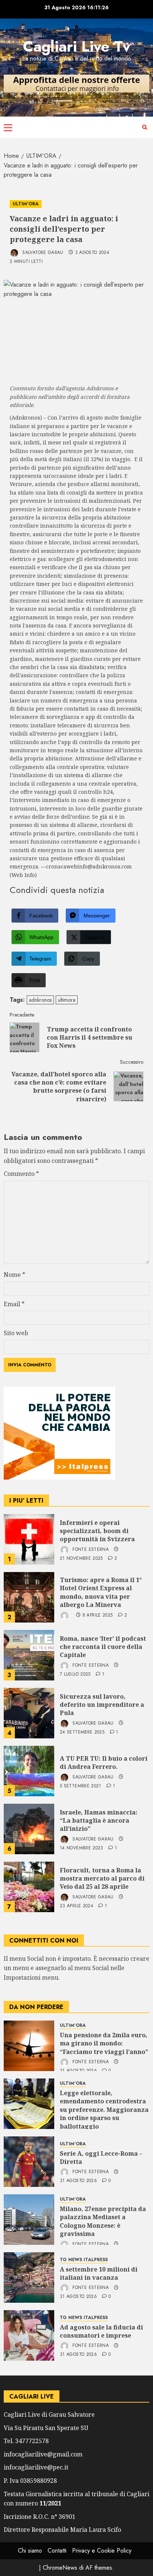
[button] (8, 127)
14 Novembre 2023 (82, 1848)
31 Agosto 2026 (78, 2181)
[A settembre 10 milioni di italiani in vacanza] (29, 2277)
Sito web (16, 1333)
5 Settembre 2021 (81, 1786)
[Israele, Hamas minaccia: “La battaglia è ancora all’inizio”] (29, 1829)
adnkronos (40, 1000)
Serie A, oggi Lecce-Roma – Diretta (101, 2158)
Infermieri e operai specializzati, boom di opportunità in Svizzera (97, 1531)
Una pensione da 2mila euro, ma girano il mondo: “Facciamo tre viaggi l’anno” (104, 2043)
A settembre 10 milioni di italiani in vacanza (99, 2273)
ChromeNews (60, 2568)
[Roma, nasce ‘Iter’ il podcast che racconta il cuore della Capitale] (29, 1655)
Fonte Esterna (90, 1549)
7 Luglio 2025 (75, 1675)
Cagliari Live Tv (77, 46)
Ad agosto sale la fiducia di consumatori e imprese (101, 2331)
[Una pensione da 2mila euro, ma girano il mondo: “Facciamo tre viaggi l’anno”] (29, 2046)
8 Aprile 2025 (98, 1615)
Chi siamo (30, 2551)
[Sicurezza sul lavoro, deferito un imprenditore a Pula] (29, 1713)
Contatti (57, 2551)
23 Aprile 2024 (76, 1906)
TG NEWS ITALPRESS (84, 2260)
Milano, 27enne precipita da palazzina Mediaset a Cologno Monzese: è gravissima (103, 2221)
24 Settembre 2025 (82, 1732)
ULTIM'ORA (26, 204)
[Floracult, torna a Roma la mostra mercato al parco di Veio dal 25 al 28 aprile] (29, 1887)
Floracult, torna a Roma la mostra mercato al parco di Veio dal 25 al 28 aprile (102, 1879)
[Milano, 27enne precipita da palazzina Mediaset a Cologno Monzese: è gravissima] (29, 2220)
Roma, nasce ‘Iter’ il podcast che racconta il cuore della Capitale (103, 1647)
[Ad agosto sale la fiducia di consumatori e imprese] (29, 2335)
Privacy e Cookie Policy (102, 2551)
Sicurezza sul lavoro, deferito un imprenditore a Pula (102, 1705)
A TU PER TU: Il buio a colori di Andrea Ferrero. (104, 1763)
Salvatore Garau (42, 252)
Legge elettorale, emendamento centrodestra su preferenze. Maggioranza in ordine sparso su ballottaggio (104, 2110)
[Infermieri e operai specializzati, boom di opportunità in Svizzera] (29, 1539)
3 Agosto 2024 (92, 253)
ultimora (67, 1000)
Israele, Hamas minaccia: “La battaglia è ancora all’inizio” (99, 1821)
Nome (14, 1275)
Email (14, 1304)
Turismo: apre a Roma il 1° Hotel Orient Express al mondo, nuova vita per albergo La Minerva (101, 1592)
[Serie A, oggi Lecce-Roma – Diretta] (29, 2162)
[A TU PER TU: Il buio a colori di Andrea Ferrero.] (29, 1771)
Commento (21, 1174)
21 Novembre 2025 (81, 1559)
